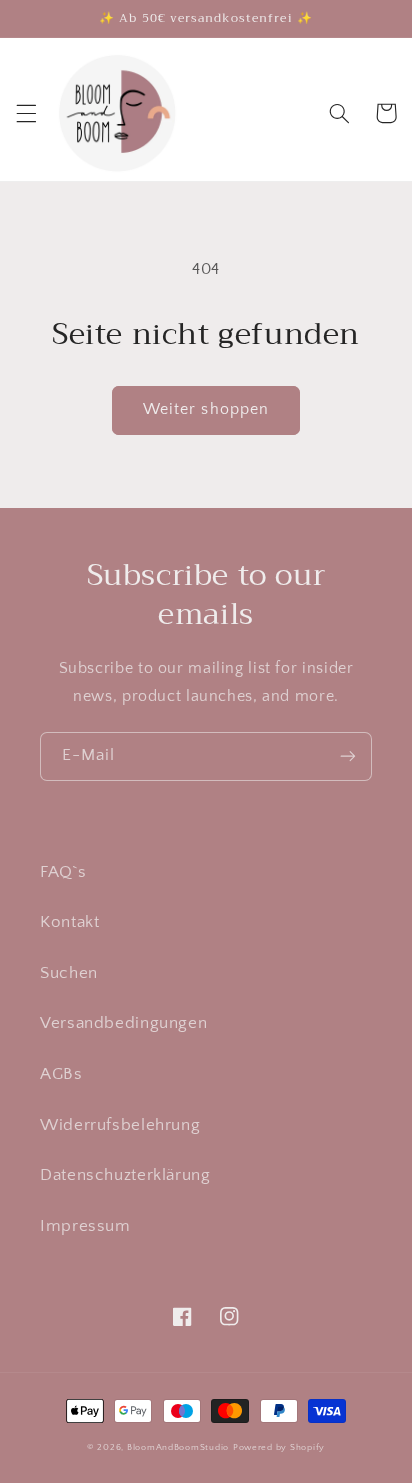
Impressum (85, 1226)
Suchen (69, 973)
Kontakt (69, 922)
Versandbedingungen (123, 1023)
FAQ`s (63, 872)
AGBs (61, 1074)
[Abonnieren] (348, 756)
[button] (26, 113)
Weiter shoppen (206, 409)
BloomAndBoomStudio (178, 1447)
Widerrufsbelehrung (120, 1125)
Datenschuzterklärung (125, 1175)
